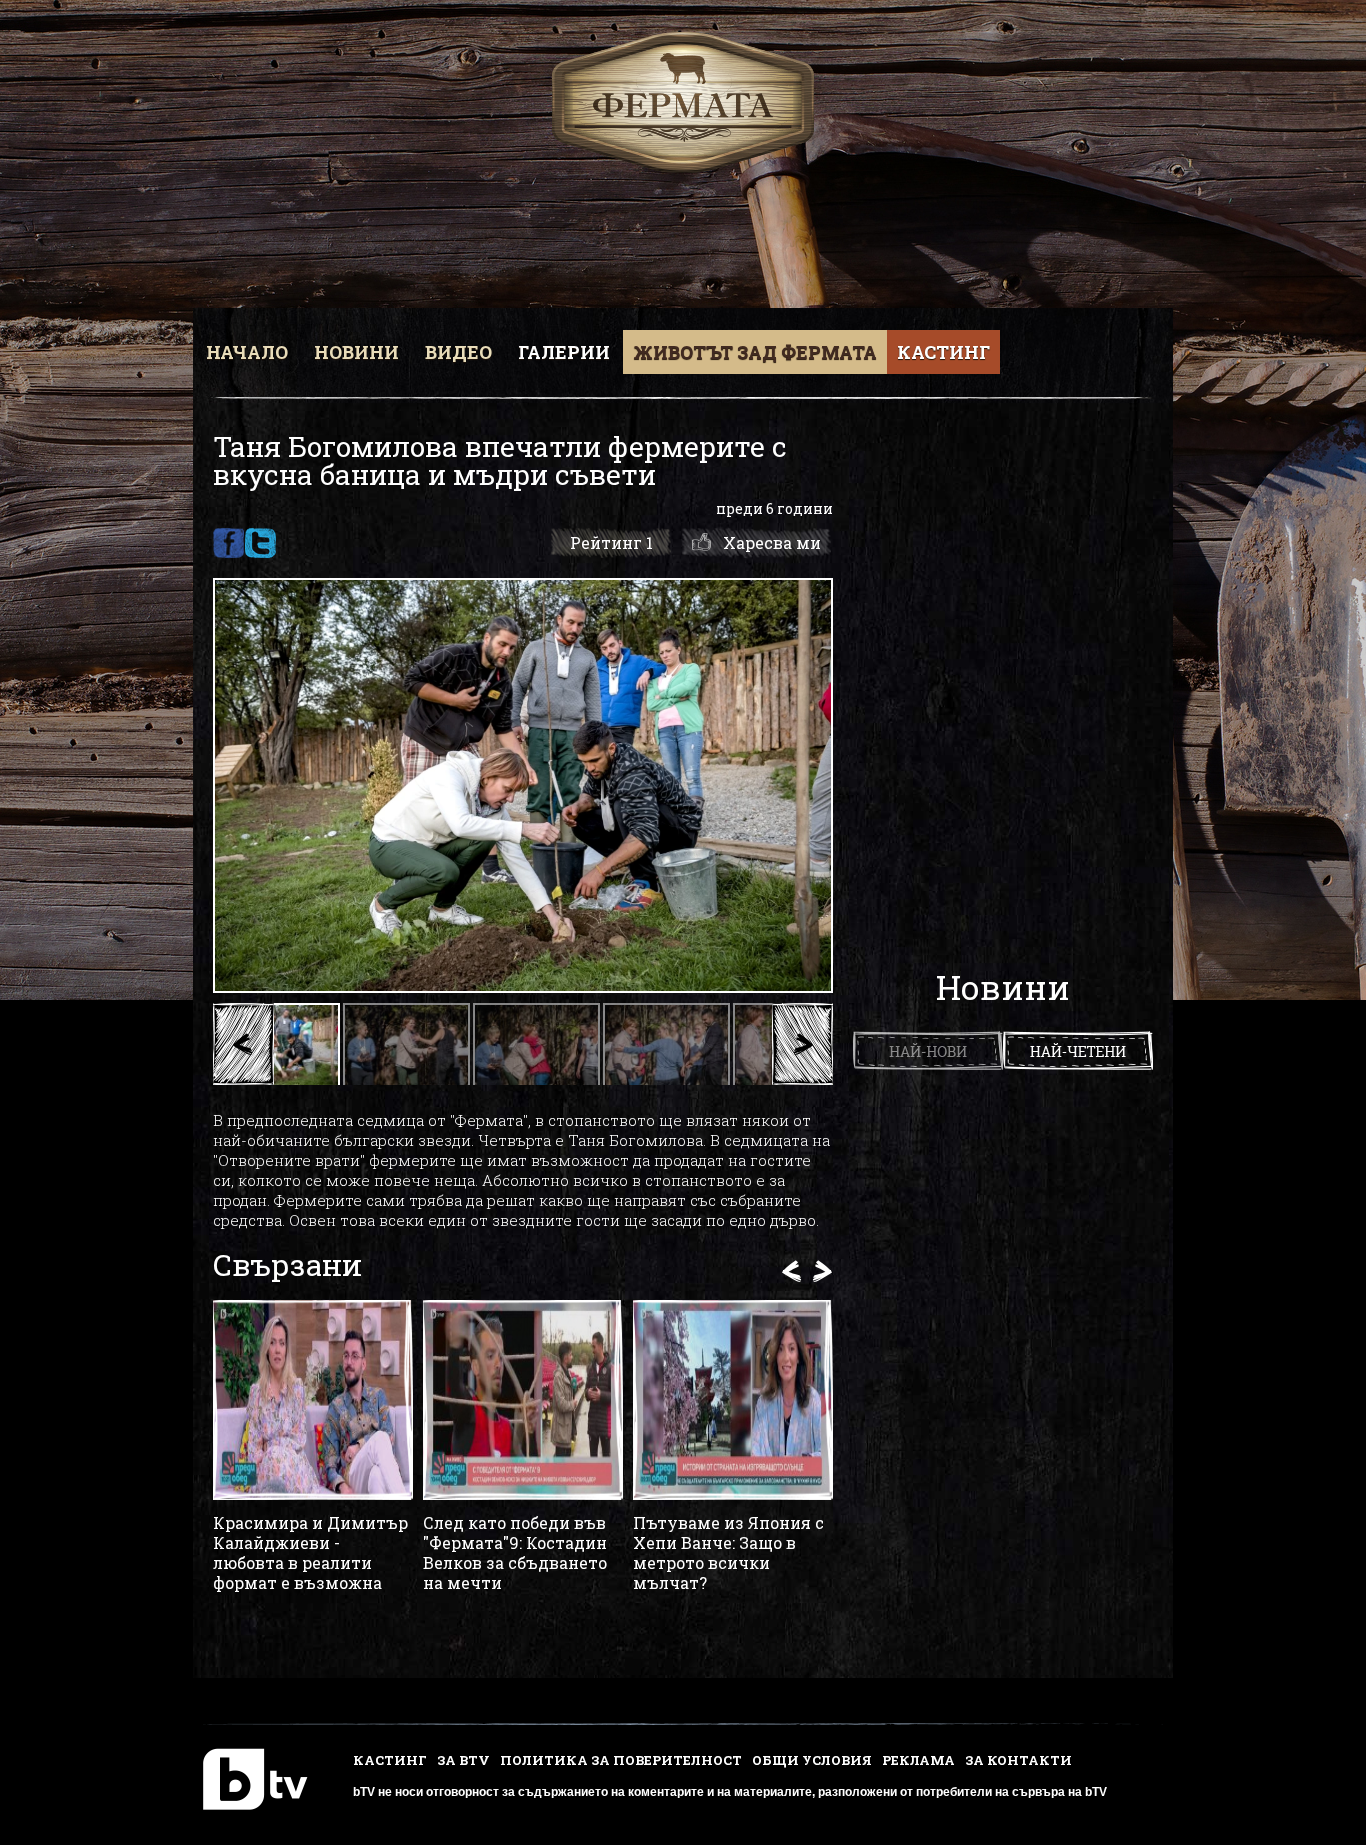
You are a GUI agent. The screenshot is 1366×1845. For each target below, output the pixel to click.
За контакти (1018, 1760)
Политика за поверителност (621, 1760)
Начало (247, 352)
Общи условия (812, 1760)
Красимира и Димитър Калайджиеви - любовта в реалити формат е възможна (310, 1553)
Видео (458, 352)
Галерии (564, 352)
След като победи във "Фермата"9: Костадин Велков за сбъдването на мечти (515, 1553)
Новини (356, 352)
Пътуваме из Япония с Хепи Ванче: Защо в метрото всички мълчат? (728, 1553)
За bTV (463, 1760)
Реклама (918, 1760)
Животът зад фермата (755, 352)
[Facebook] (228, 543)
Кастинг (943, 352)
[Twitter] (260, 543)
